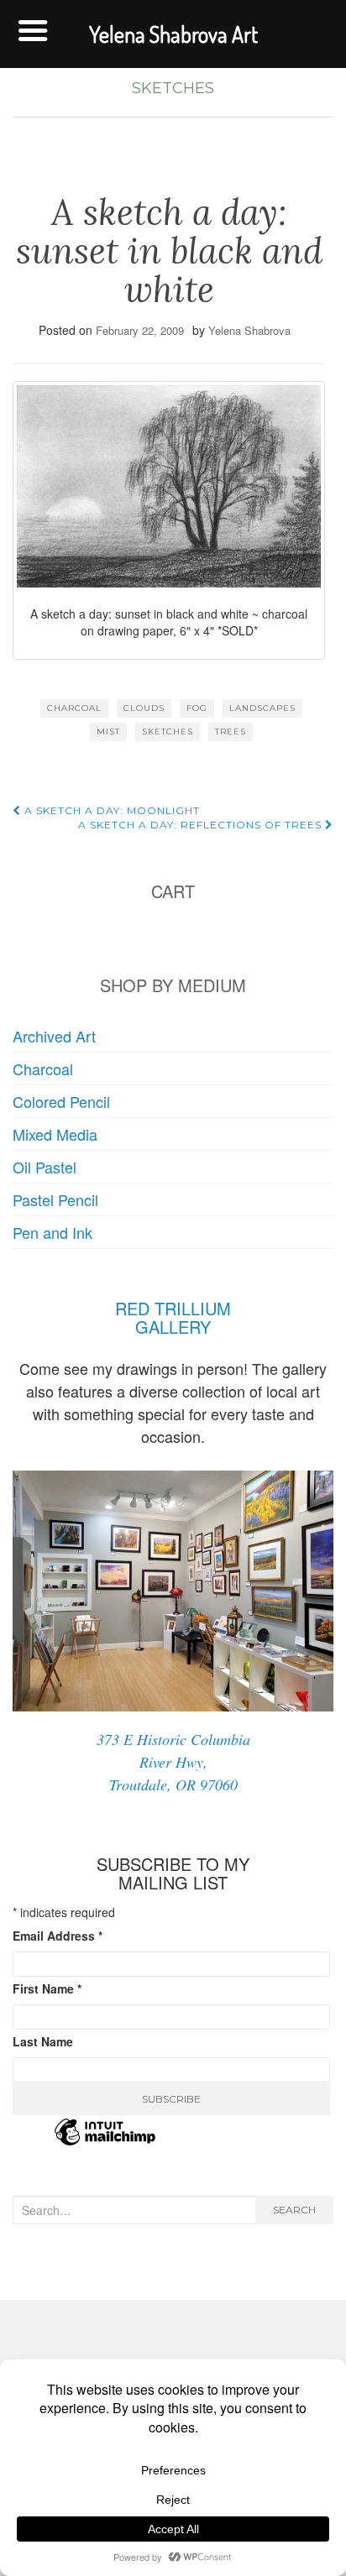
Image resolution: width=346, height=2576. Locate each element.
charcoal (74, 708)
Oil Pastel (45, 1167)
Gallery (173, 1327)
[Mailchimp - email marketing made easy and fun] (105, 2142)
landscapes (262, 708)
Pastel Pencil (55, 1199)
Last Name (43, 2041)
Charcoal (43, 1069)
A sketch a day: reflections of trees (202, 825)
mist (108, 732)
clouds (144, 708)
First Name (47, 1988)
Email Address (58, 1936)
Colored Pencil (61, 1101)
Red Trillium (173, 1308)
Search (294, 2210)
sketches (168, 732)
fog (197, 708)
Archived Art (54, 1036)
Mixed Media (55, 1134)
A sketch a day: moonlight (110, 810)
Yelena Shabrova (249, 330)
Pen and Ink (52, 1232)
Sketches (173, 88)
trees (231, 732)
